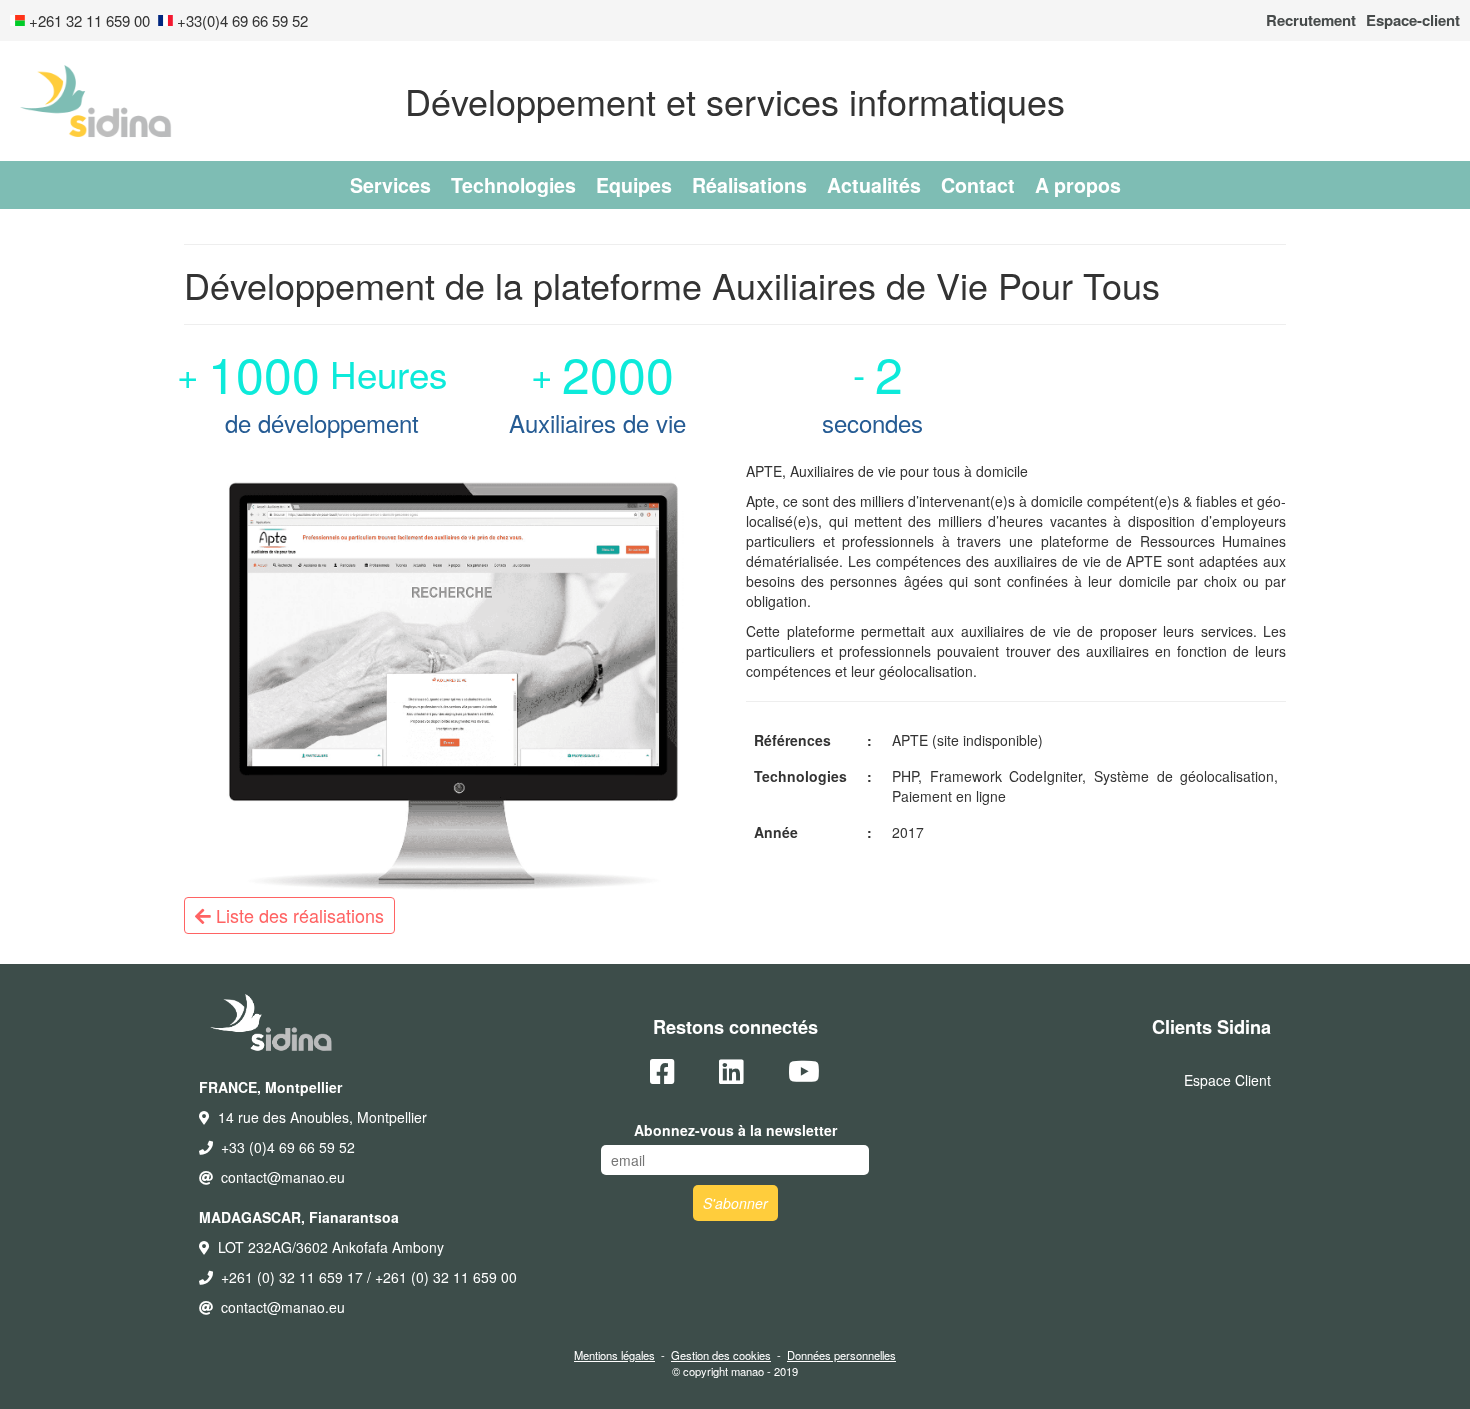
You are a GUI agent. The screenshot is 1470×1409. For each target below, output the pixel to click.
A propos (1078, 185)
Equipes (634, 185)
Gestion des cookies (721, 1355)
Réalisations (749, 185)
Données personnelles (841, 1355)
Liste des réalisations (297, 915)
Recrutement (1311, 20)
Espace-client (1413, 20)
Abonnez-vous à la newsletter (735, 1130)
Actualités (874, 185)
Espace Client (1227, 1080)
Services (390, 185)
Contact (978, 185)
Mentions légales (614, 1355)
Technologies (513, 185)
